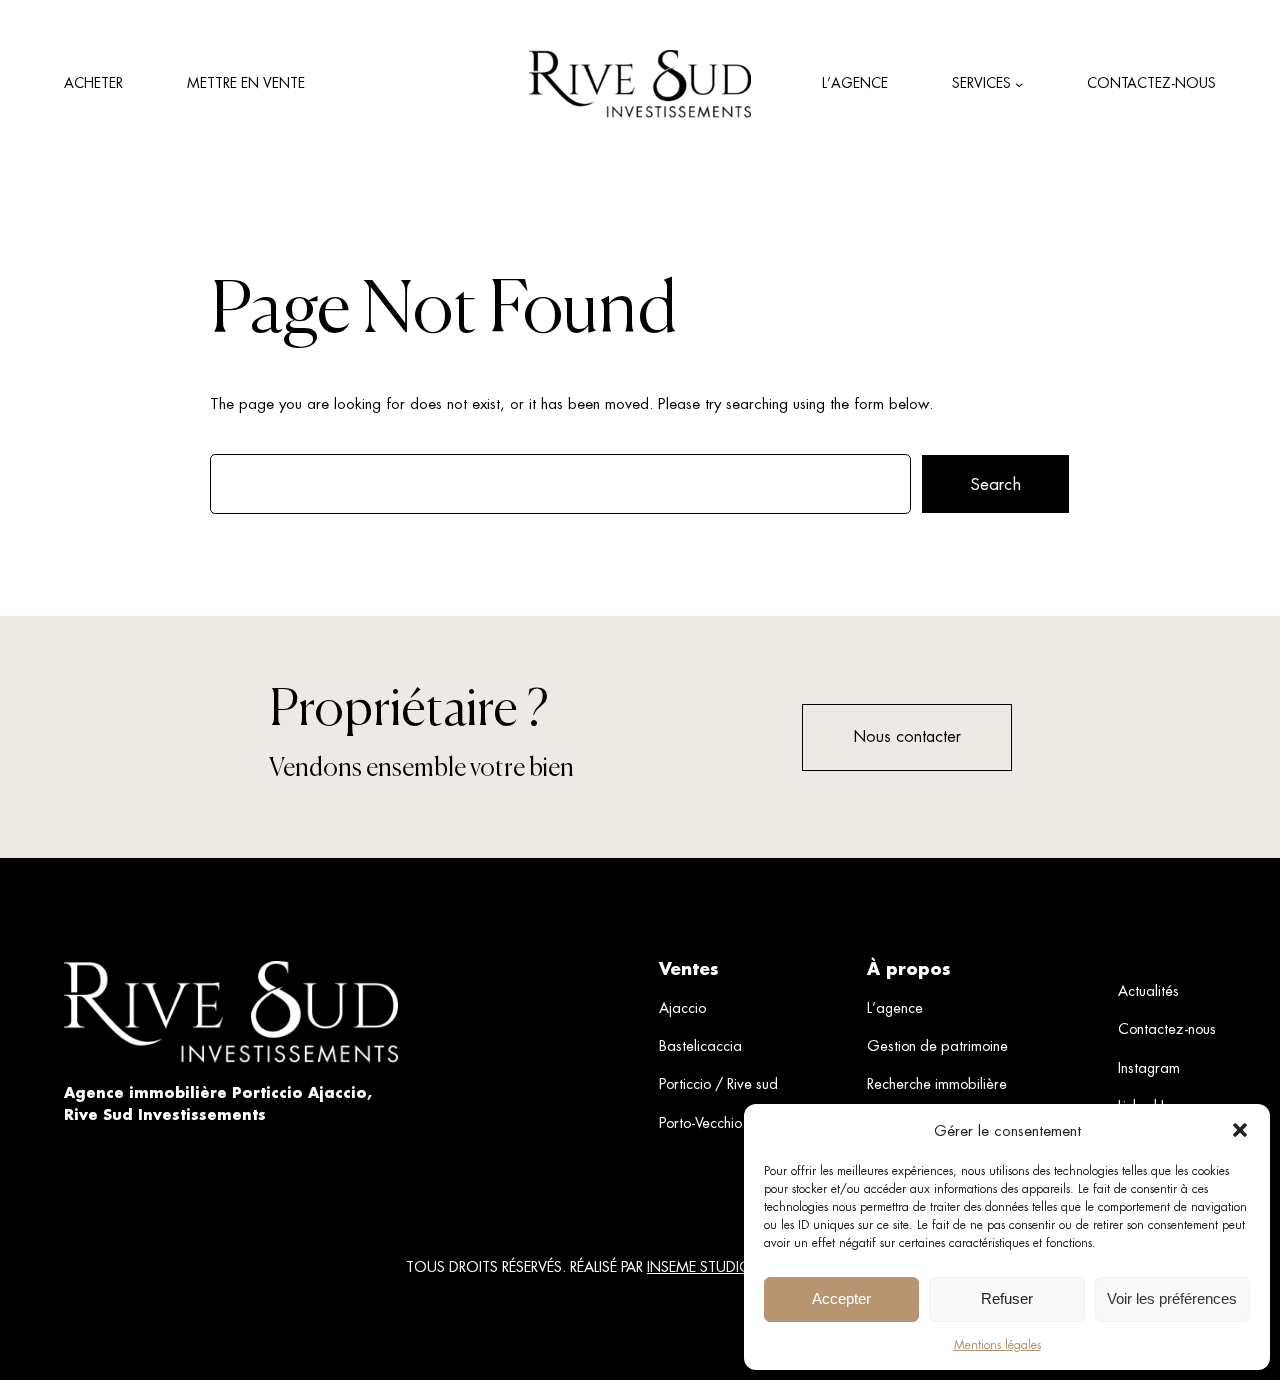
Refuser (1007, 1298)
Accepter (841, 1298)
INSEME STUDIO (699, 1267)
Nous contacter (907, 736)
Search (995, 484)
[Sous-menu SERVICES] (1019, 84)
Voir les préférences (1172, 1298)
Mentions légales (997, 1345)
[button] (1240, 1130)
